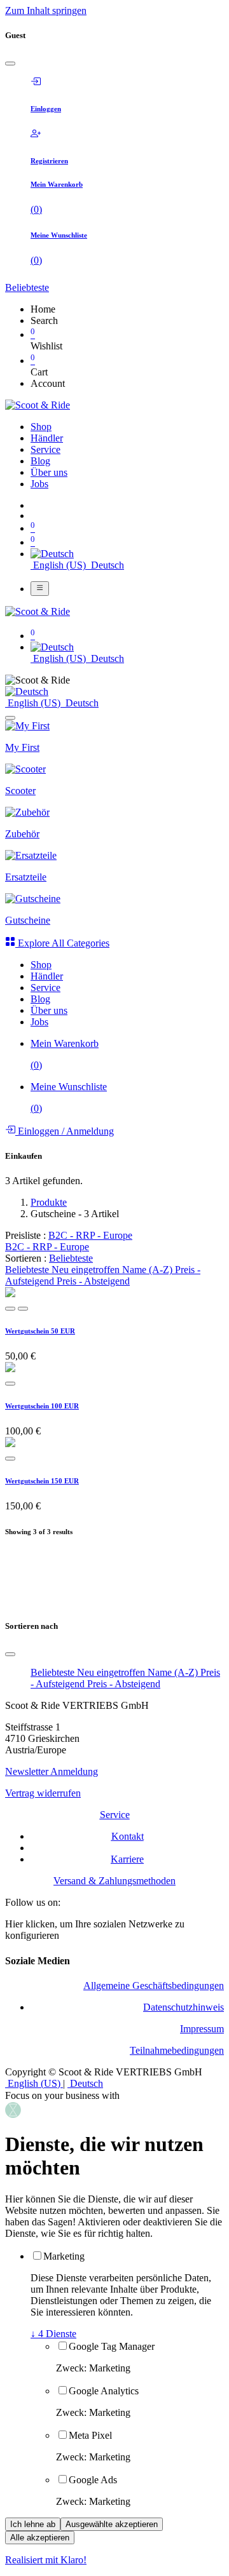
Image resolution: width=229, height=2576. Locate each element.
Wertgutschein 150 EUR (42, 1481)
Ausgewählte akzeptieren (112, 2524)
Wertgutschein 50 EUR (40, 1331)
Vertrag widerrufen (43, 1793)
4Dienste (53, 2334)
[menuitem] (41, 427)
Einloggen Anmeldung (65, 1131)
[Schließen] (10, 64)
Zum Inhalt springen (46, 10)
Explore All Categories (62, 943)
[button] (27, 287)
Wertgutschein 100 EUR (42, 1406)
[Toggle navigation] (40, 588)
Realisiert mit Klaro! (46, 2560)
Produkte (49, 1202)
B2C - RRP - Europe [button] (90, 1235)
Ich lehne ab (33, 2524)
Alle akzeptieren (40, 2538)
